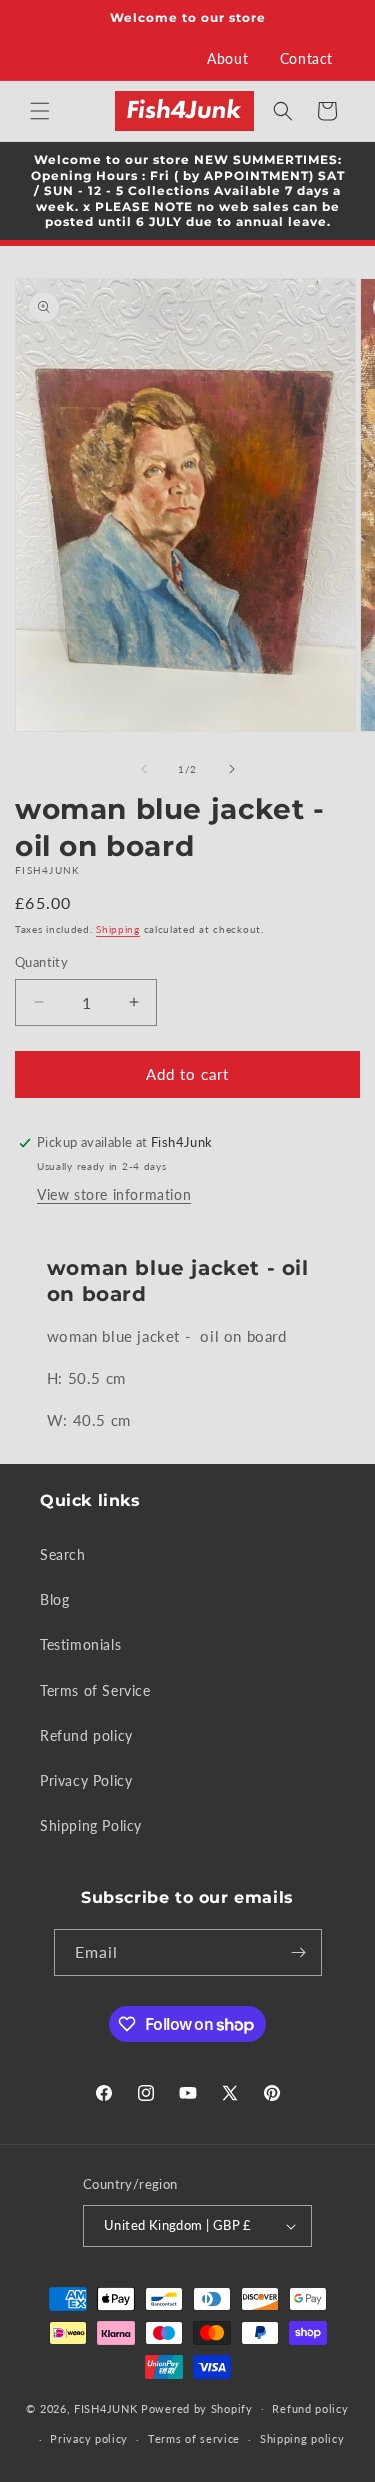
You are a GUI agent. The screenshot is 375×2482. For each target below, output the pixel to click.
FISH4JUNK (105, 2407)
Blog (54, 1599)
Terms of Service (95, 1690)
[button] (40, 111)
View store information (114, 1194)
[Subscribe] (299, 1952)
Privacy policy (89, 2438)
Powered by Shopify (197, 2407)
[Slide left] (144, 769)
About (227, 58)
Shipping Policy (91, 1825)
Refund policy (86, 1735)
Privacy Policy (86, 1780)
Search (63, 1554)
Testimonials (80, 1644)
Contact (306, 58)
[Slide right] (232, 769)
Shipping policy (302, 2438)
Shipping (118, 929)
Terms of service (194, 2438)
